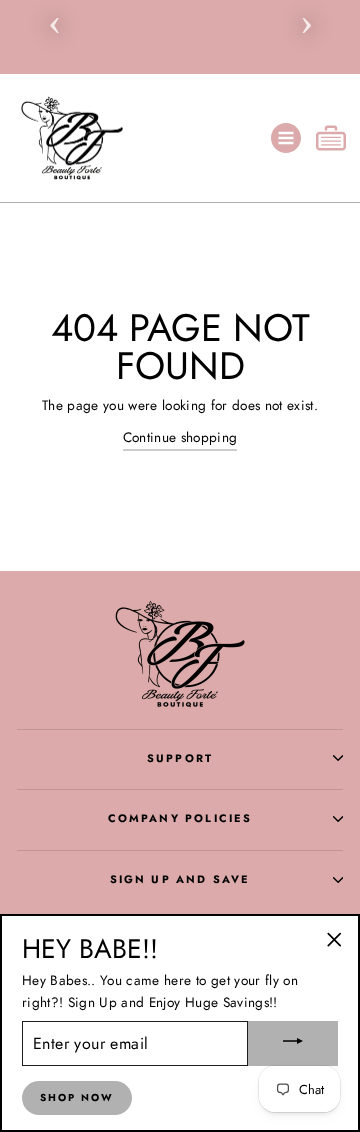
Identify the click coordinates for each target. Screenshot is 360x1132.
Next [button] (306, 22)
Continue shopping (180, 437)
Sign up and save (180, 879)
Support (180, 758)
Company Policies (180, 818)
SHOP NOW (77, 1097)
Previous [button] (54, 22)
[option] (180, 10)
